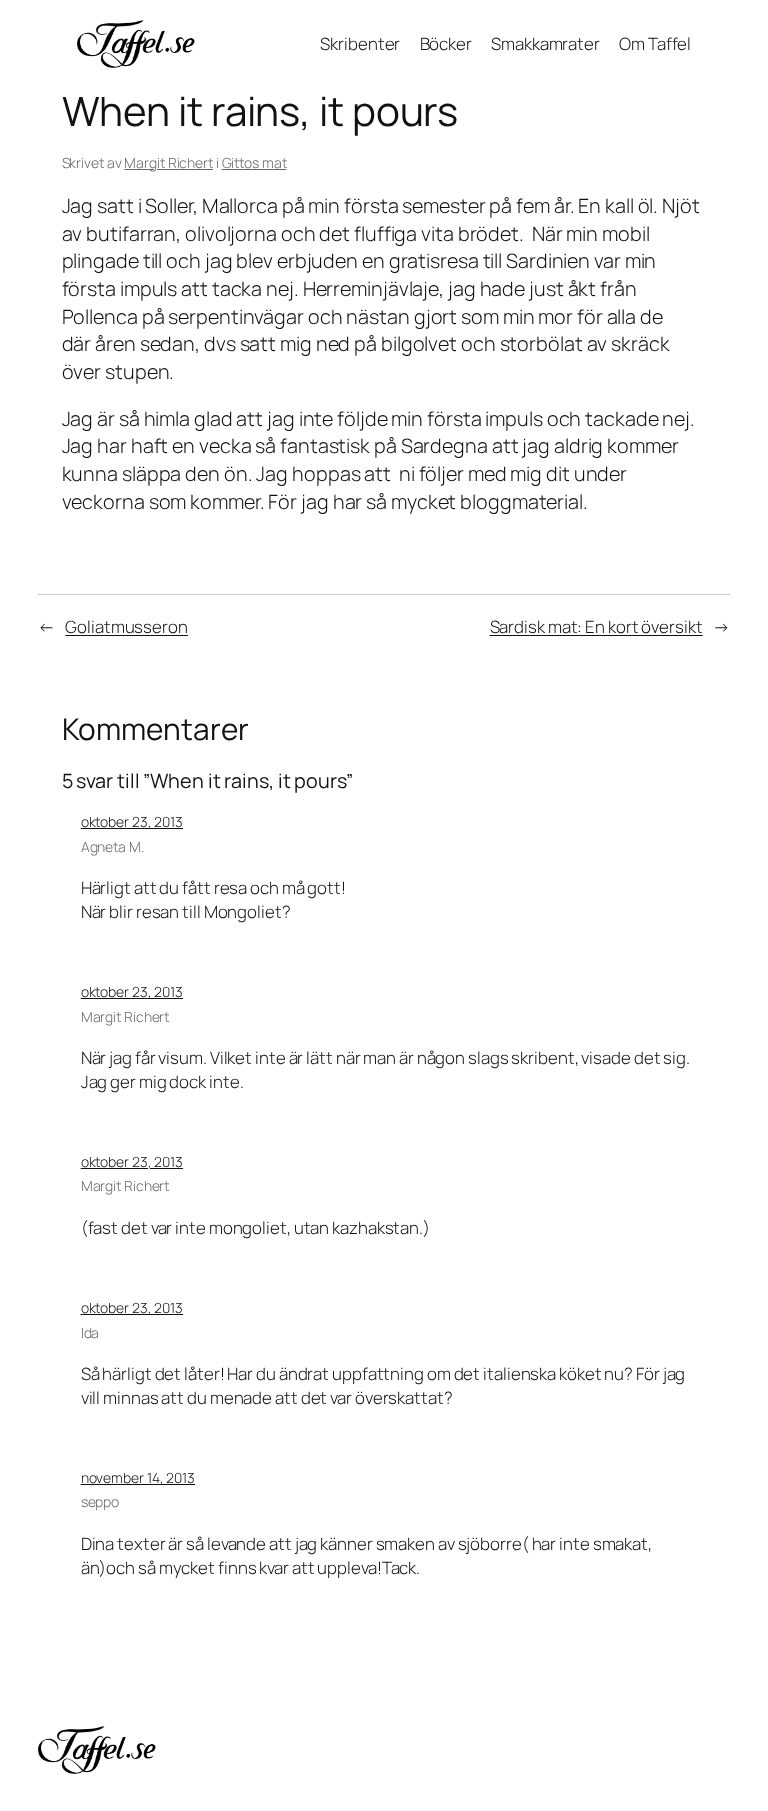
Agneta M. (112, 846)
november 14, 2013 (138, 1477)
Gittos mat (254, 162)
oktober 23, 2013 (132, 821)
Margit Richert (168, 162)
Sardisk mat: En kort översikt (596, 626)
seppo (100, 1501)
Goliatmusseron (126, 626)
